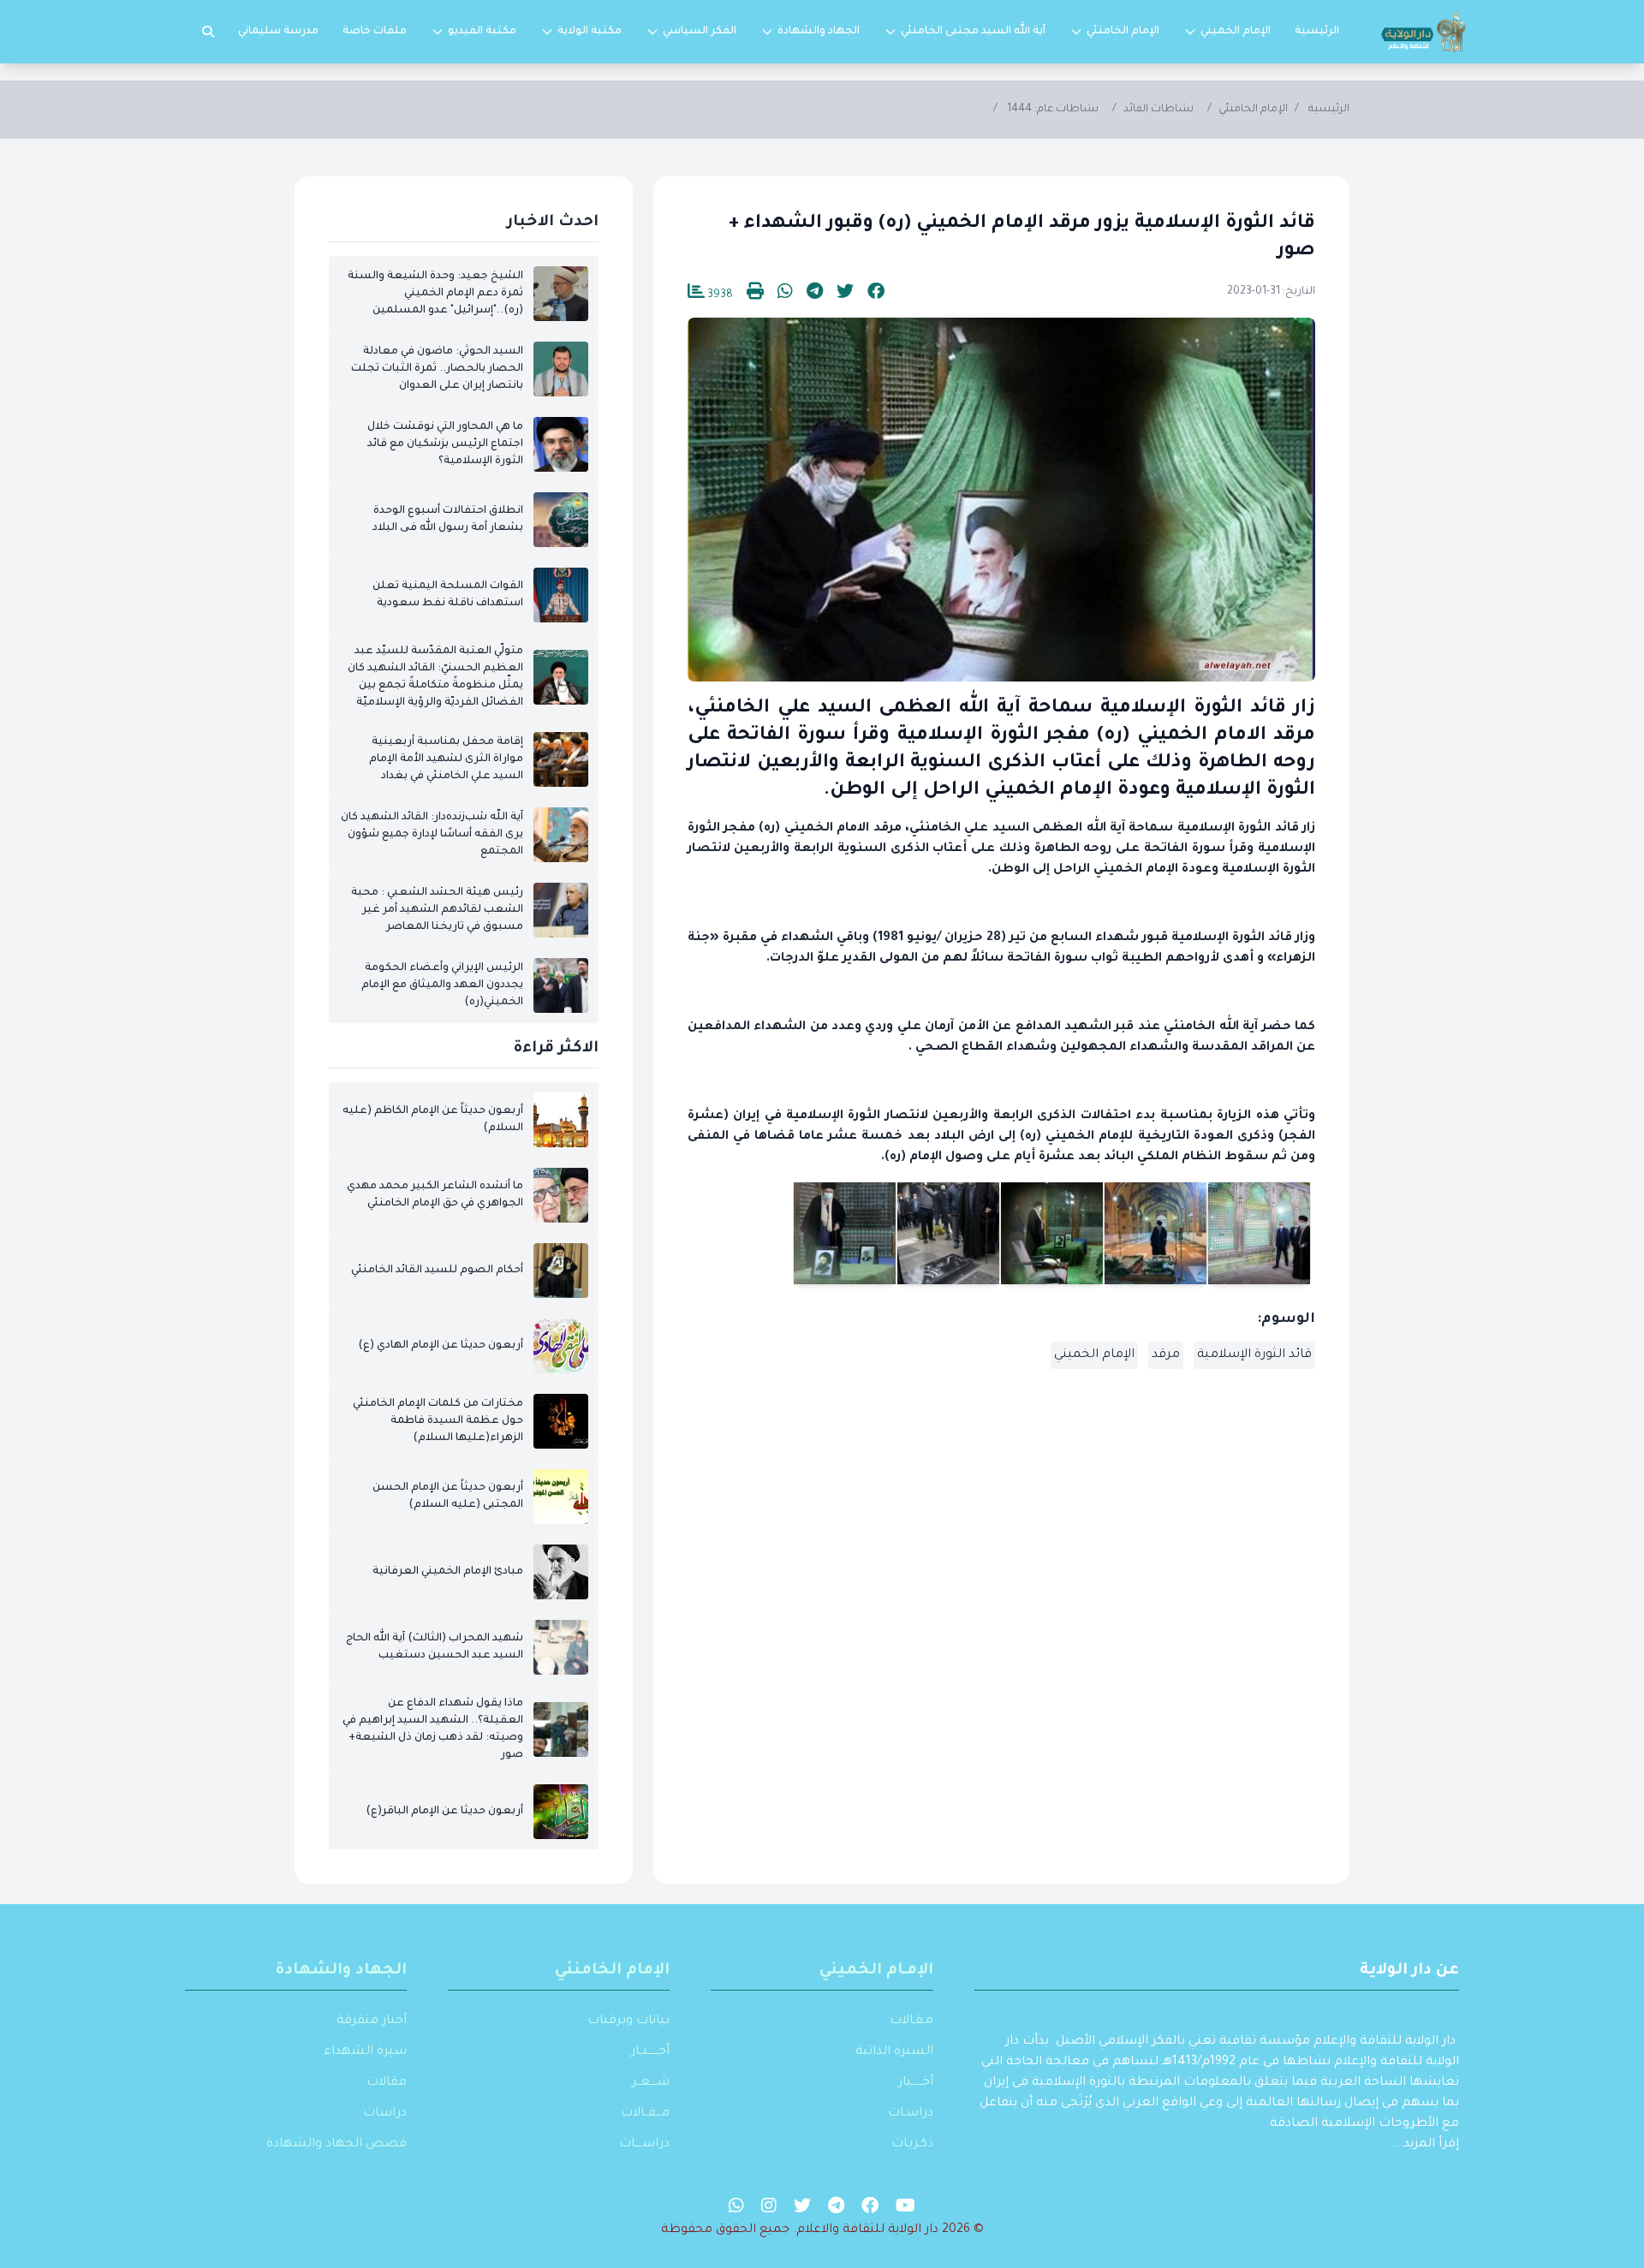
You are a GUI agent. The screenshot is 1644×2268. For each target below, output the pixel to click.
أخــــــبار (916, 2083)
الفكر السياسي (700, 32)
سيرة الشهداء (365, 2052)
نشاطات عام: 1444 (1053, 110)
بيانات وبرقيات (628, 2021)
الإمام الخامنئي (1123, 32)
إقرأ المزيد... (1426, 2145)
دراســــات (644, 2145)
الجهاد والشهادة (819, 32)
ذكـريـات (912, 2145)
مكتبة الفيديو (482, 32)
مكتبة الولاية (590, 32)
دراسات (385, 2114)
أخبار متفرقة (372, 2021)
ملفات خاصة (375, 32)
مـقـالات (911, 2021)
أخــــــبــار (650, 2052)
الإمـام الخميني (876, 1971)
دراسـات (911, 2114)
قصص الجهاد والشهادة (337, 2145)
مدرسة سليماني (278, 32)
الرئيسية (1317, 32)
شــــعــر (651, 2083)
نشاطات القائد (1159, 110)
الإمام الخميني (1236, 32)
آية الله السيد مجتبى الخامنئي (973, 32)
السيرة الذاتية (894, 2052)
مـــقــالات (645, 2114)
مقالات (387, 2083)
